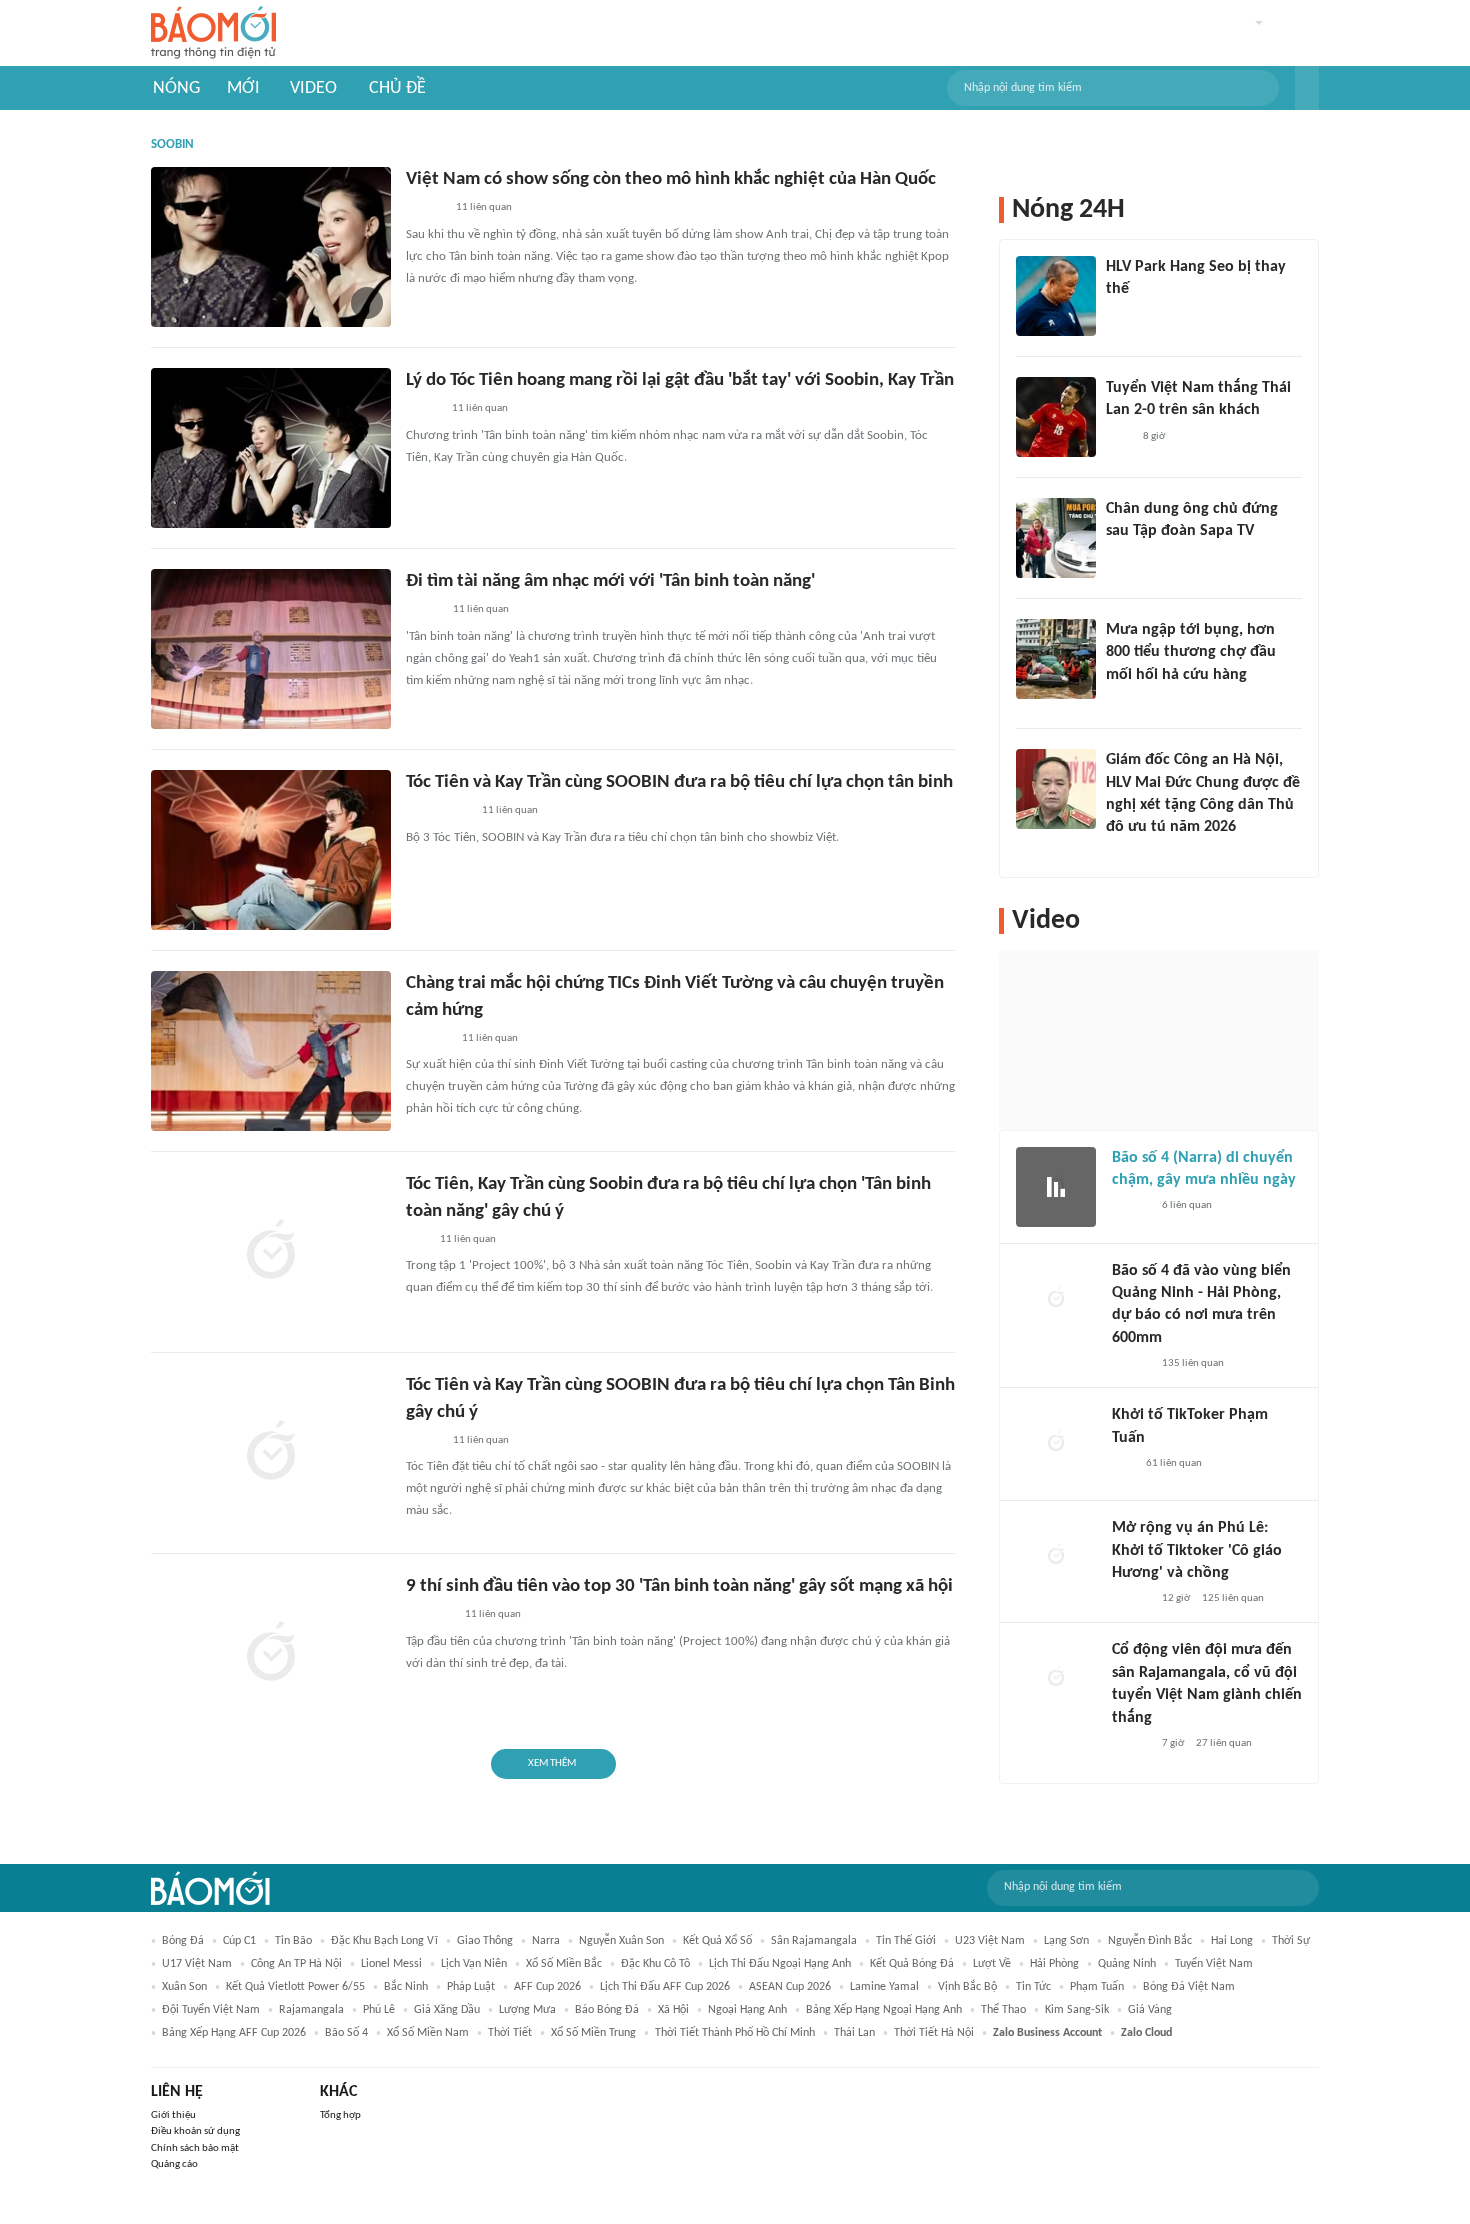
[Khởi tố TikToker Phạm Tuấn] (1056, 1444)
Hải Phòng (1054, 1964)
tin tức (1033, 1987)
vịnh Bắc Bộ (967, 1987)
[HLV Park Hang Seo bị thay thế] (1056, 296)
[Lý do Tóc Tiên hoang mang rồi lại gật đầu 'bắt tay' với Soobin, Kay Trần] (271, 448)
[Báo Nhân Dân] (423, 611)
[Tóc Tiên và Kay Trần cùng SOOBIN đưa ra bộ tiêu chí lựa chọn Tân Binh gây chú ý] (271, 1453)
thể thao (1003, 2010)
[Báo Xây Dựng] (428, 1039)
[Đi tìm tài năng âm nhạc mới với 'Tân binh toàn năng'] (271, 649)
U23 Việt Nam (990, 1941)
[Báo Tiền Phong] (425, 209)
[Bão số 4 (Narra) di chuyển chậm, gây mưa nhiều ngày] (1056, 1187)
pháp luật (471, 1987)
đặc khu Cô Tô (655, 1964)
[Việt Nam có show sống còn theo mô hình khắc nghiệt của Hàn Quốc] (271, 247)
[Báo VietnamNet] (423, 410)
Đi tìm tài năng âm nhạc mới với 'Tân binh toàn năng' (610, 581)
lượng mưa (527, 2010)
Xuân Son (184, 1987)
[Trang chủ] (213, 33)
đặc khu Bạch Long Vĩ (384, 1941)
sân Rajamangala (814, 1941)
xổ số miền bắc (564, 1964)
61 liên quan (1174, 1463)
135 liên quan (1193, 1363)
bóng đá (183, 1941)
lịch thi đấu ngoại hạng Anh (780, 1964)
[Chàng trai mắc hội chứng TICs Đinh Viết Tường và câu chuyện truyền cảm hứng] (271, 1051)
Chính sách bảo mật (195, 2148)
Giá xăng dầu (447, 2010)
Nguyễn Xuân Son (621, 1941)
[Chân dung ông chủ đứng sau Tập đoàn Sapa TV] (1056, 538)
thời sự (1291, 1941)
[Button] (1307, 88)
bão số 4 (346, 2033)
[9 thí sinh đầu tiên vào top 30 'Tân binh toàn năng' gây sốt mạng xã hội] (271, 1654)
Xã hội (673, 2010)
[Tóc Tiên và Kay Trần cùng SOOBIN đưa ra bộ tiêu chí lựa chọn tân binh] (271, 850)
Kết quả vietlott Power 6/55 (295, 1987)
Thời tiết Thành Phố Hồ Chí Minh (735, 2033)
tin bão (293, 1941)
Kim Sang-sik (1077, 2010)
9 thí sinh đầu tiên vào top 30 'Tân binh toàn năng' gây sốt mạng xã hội (679, 1586)
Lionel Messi (391, 1964)
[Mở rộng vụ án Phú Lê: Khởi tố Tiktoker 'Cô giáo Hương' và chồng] (1056, 1557)
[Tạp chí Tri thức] (1118, 437)
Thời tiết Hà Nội (934, 2033)
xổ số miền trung (593, 2033)
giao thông (485, 1941)
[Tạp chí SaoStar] (1126, 316)
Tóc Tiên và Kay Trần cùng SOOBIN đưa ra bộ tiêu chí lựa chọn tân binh (679, 782)
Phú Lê (379, 2010)
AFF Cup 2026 (547, 1987)
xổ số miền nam (428, 2033)
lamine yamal (884, 1987)
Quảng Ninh (1127, 1964)
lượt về (992, 1964)
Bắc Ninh (406, 1987)
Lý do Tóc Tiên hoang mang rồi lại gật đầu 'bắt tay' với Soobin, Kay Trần (680, 380)
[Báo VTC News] (429, 1616)
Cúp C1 (239, 1941)
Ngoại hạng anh (747, 2010)
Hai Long (1232, 1941)
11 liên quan (484, 207)
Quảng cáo (174, 2164)
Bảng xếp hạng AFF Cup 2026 (234, 2033)
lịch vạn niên (474, 1964)
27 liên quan (1224, 1743)
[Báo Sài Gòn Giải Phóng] (1131, 1206)
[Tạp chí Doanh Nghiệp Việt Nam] (423, 1441)
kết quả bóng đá (912, 1964)
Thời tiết (510, 2033)
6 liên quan (1187, 1205)
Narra (546, 1941)
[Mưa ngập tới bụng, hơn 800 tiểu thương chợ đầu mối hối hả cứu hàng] (1056, 659)
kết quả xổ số (717, 1941)
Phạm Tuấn (1097, 1987)
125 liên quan (1233, 1598)
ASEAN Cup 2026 (790, 1987)
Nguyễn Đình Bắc (1150, 1941)
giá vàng (1150, 2010)
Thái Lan (854, 2033)
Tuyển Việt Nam (1214, 1964)
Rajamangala (311, 2010)
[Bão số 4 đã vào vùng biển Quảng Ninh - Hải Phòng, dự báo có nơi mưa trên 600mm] (1056, 1300)
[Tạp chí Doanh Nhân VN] (1121, 558)
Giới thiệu (173, 2115)
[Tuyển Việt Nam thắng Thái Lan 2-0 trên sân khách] (1056, 417)
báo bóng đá (607, 2010)
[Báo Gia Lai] (438, 812)
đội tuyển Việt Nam (211, 2010)
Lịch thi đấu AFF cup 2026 (665, 1987)
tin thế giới (906, 1941)
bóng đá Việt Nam (1189, 1987)
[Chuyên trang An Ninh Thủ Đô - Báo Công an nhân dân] (417, 1240)
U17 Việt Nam (197, 1964)
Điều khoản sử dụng (195, 2131)
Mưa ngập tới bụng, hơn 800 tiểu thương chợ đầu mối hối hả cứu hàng (1191, 652)
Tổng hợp (340, 2115)
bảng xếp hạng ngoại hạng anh (884, 2010)
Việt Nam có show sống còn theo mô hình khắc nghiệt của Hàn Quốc (671, 179)
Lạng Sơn (1066, 1941)
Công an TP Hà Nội (296, 1964)
